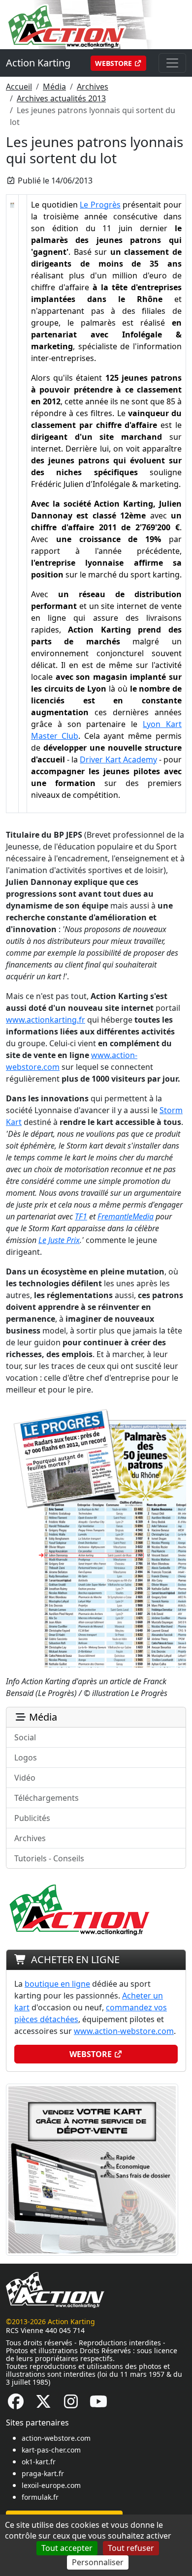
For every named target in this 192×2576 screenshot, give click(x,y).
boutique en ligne (57, 1984)
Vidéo (25, 1778)
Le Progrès (100, 205)
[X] (43, 2404)
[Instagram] (71, 2404)
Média (54, 87)
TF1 (81, 1216)
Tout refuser (131, 2548)
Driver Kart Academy (118, 759)
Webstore (114, 63)
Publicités (32, 1818)
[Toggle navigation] (172, 63)
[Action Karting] (92, 24)
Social (25, 1737)
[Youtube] (98, 2404)
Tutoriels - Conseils (49, 1858)
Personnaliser (98, 2562)
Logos (26, 1758)
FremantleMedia (126, 1216)
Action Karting (38, 63)
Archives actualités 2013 (61, 98)
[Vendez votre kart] (92, 2169)
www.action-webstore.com (124, 2031)
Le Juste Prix (59, 1240)
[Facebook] (16, 2404)
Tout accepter (67, 2548)
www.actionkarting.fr (46, 1020)
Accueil (19, 87)
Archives (93, 87)
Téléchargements (47, 1798)
